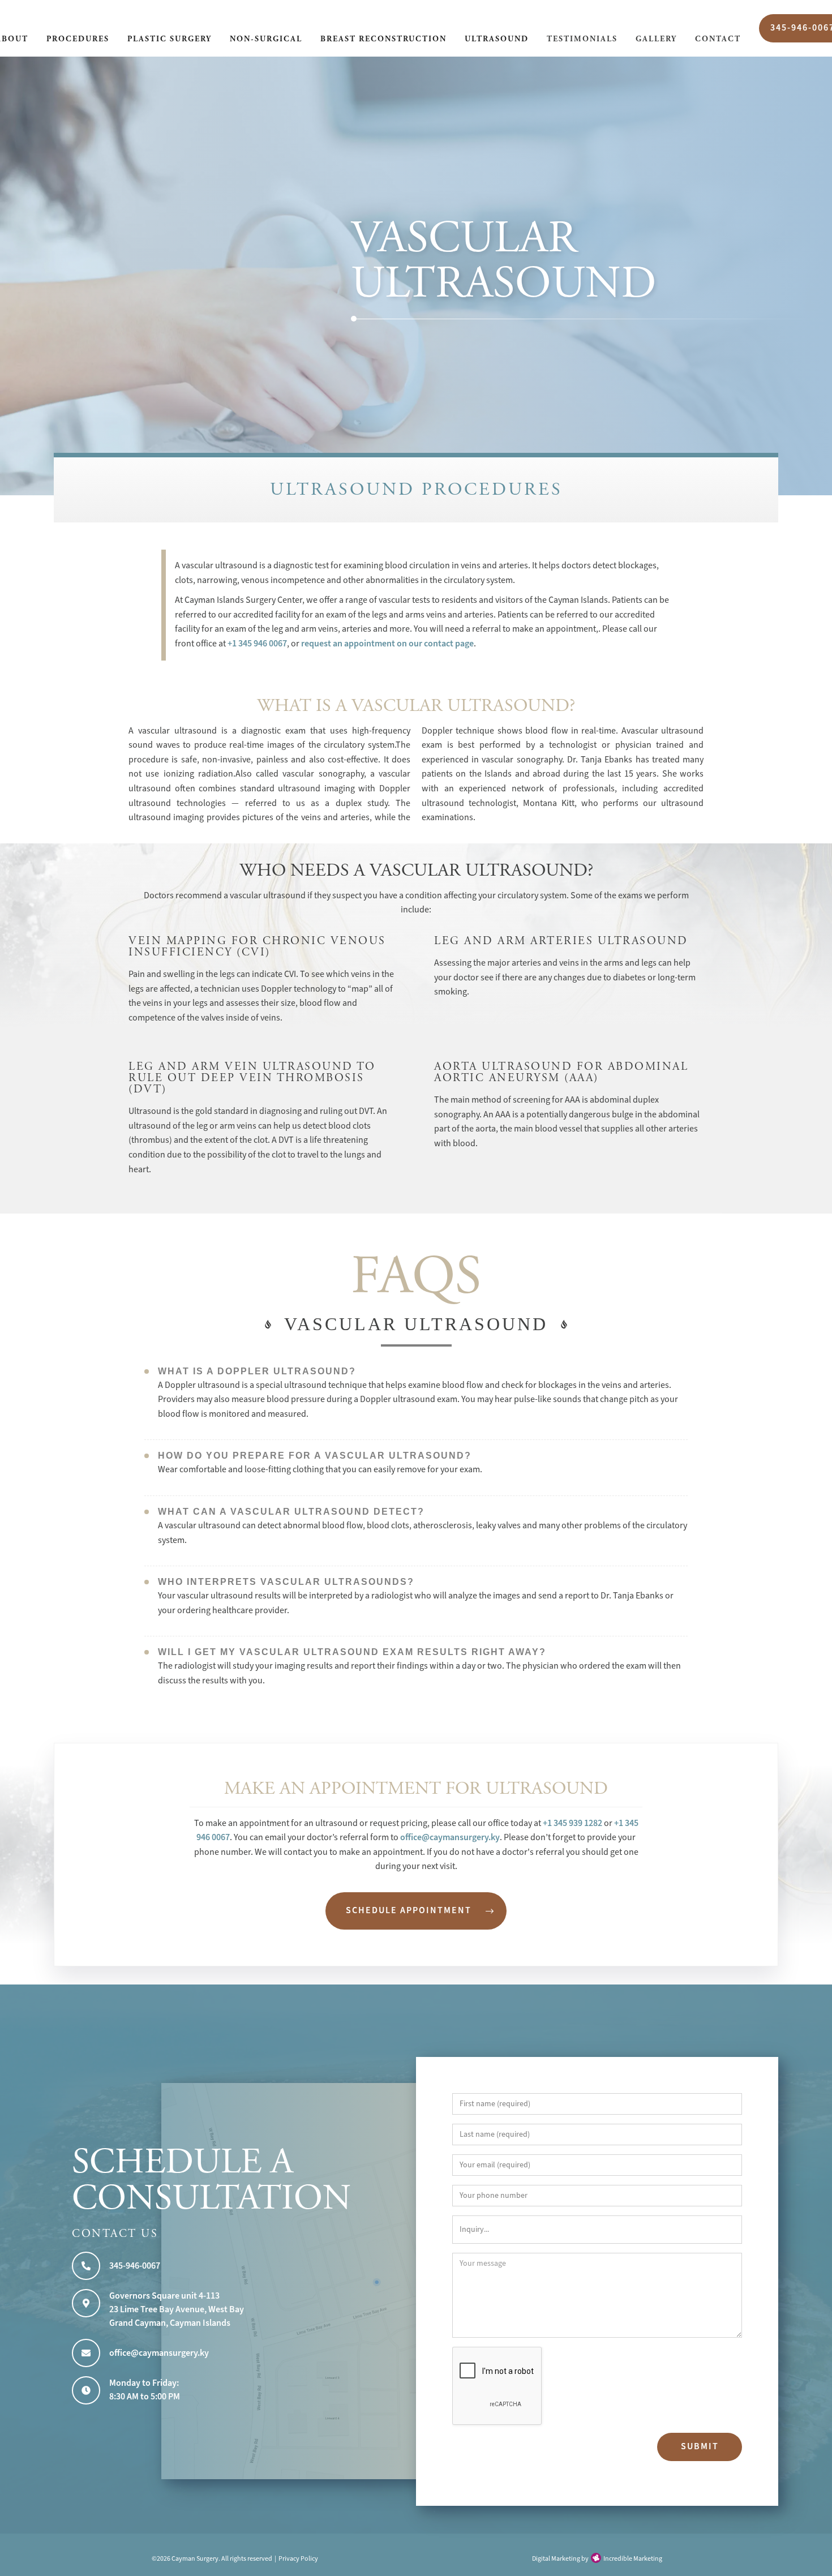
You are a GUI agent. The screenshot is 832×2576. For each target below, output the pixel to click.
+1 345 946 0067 (257, 644)
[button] (78, 40)
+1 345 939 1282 (572, 1823)
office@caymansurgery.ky (450, 1837)
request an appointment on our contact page (387, 644)
